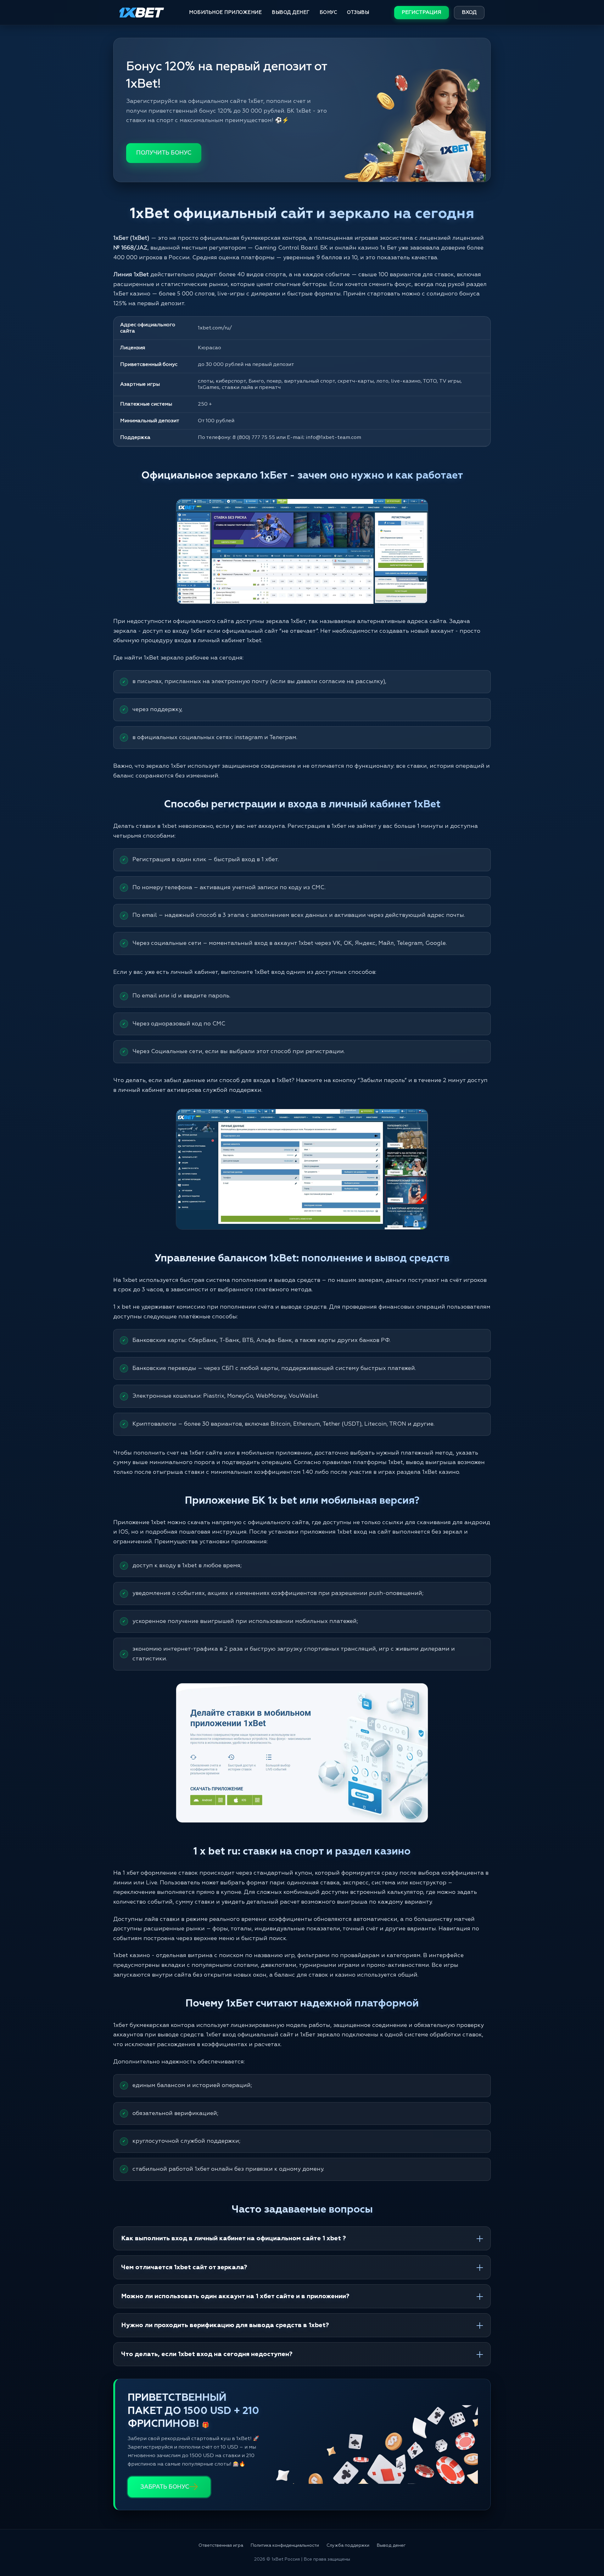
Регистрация (422, 13)
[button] (588, 2550)
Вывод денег (291, 12)
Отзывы (358, 12)
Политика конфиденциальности (285, 2545)
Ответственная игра (221, 2545)
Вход (469, 13)
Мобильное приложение (225, 12)
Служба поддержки (348, 2545)
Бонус (328, 12)
